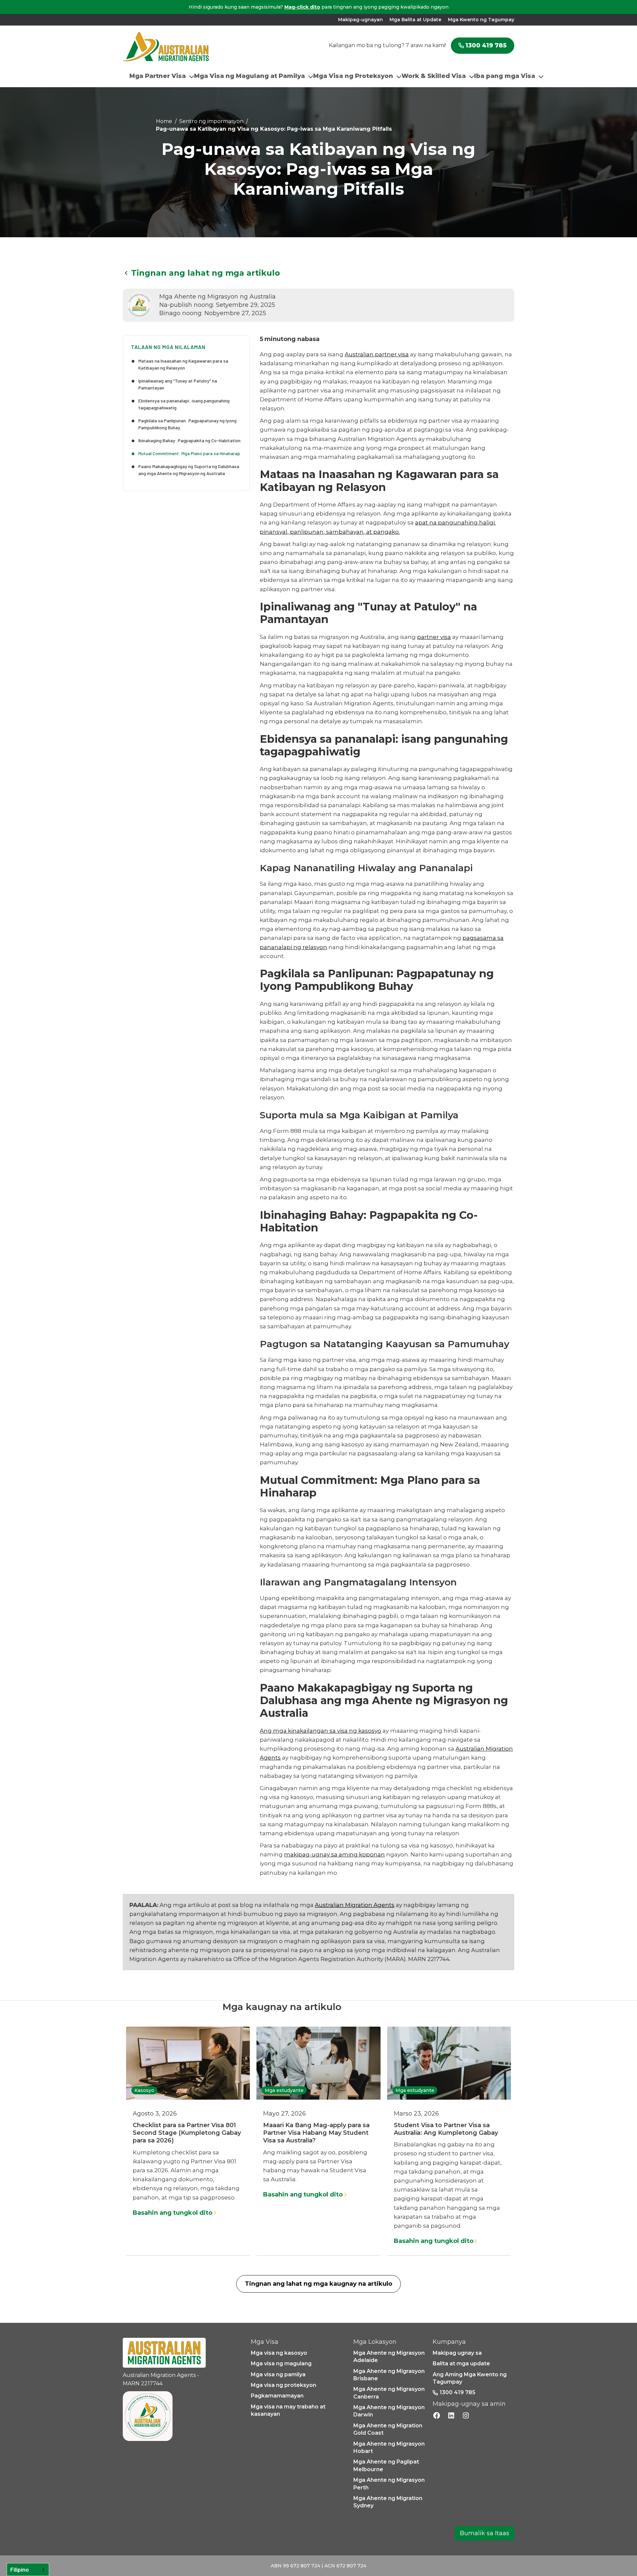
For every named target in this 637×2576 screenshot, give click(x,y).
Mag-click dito (302, 7)
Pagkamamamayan (277, 2396)
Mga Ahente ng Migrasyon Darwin (389, 2411)
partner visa (434, 637)
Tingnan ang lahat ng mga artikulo (206, 273)
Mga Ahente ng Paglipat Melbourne (386, 2465)
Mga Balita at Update (415, 20)
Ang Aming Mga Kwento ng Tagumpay (470, 2378)
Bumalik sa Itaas (485, 2533)
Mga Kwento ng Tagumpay (481, 20)
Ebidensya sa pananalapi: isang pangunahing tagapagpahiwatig (184, 404)
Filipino (20, 2569)
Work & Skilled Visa (434, 76)
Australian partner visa (377, 354)
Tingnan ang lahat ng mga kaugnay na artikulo (318, 2284)
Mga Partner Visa (158, 76)
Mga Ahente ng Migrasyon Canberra (389, 2393)
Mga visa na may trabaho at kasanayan (288, 2410)
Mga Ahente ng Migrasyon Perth (389, 2484)
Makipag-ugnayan (360, 20)
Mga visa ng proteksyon (283, 2385)
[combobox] (28, 2570)
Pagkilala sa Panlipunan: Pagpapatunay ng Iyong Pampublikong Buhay (187, 424)
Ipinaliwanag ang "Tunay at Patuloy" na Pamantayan (178, 384)
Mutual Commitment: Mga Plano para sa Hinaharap (189, 453)
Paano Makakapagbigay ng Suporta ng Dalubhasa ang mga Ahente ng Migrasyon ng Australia (189, 470)
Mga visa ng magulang (281, 2364)
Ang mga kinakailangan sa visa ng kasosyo (320, 1731)
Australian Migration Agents (355, 1905)
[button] (162, 76)
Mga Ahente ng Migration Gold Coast (388, 2429)
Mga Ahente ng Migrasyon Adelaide (389, 2357)
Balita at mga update (461, 2364)
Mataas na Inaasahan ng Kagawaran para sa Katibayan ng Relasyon (183, 364)
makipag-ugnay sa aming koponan (334, 1854)
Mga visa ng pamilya (278, 2374)
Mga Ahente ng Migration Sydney (388, 2502)
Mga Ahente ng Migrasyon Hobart (389, 2447)
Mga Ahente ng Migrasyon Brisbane (389, 2375)
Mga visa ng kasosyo (279, 2353)
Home (164, 121)
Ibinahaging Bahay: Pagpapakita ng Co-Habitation (189, 440)
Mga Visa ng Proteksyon (353, 76)
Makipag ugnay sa (457, 2353)
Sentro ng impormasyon (211, 121)
